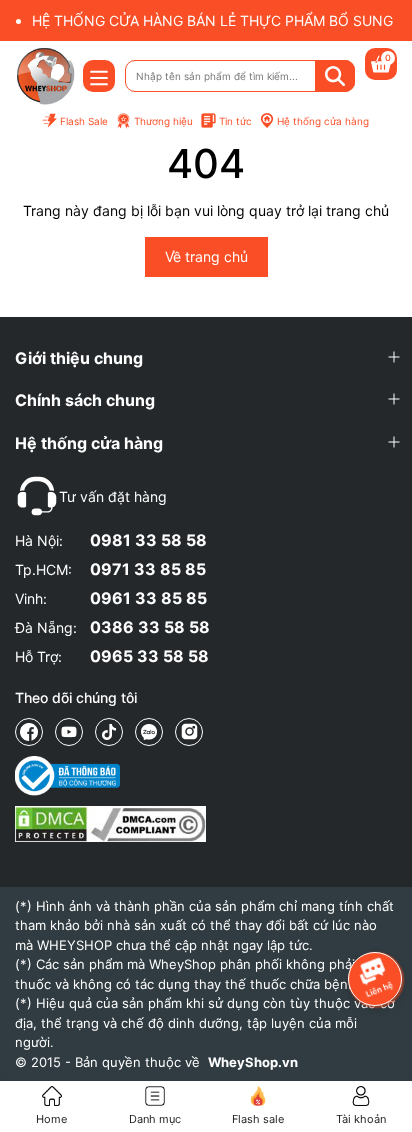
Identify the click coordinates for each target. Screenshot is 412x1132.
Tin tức (235, 121)
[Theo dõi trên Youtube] (69, 732)
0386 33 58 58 (150, 627)
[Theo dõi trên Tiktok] (109, 732)
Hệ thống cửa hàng (323, 121)
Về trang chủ (206, 256)
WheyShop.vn (253, 1062)
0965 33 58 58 (149, 656)
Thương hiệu (163, 121)
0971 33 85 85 (148, 569)
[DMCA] (110, 824)
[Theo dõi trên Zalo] (149, 732)
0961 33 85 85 (148, 598)
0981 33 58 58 (148, 540)
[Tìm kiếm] (335, 76)
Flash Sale (84, 121)
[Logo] (45, 76)
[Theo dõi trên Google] (189, 732)
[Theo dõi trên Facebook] (29, 732)
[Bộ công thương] (110, 776)
